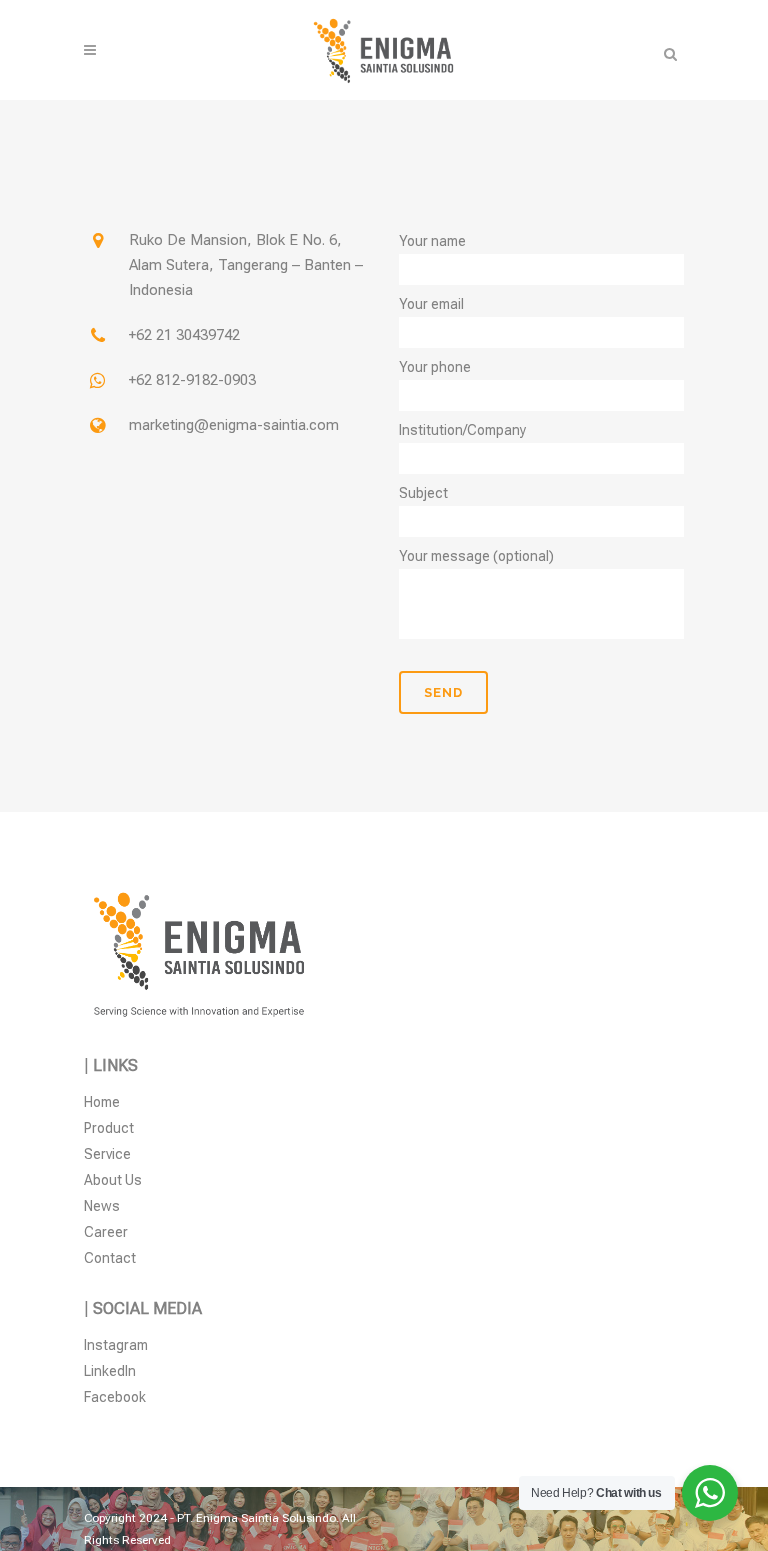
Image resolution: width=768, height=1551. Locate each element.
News (102, 1206)
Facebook (115, 1397)
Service (107, 1154)
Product (109, 1128)
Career (106, 1232)
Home (102, 1102)
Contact (110, 1258)
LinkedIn (110, 1371)
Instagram (116, 1345)
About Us (113, 1180)
